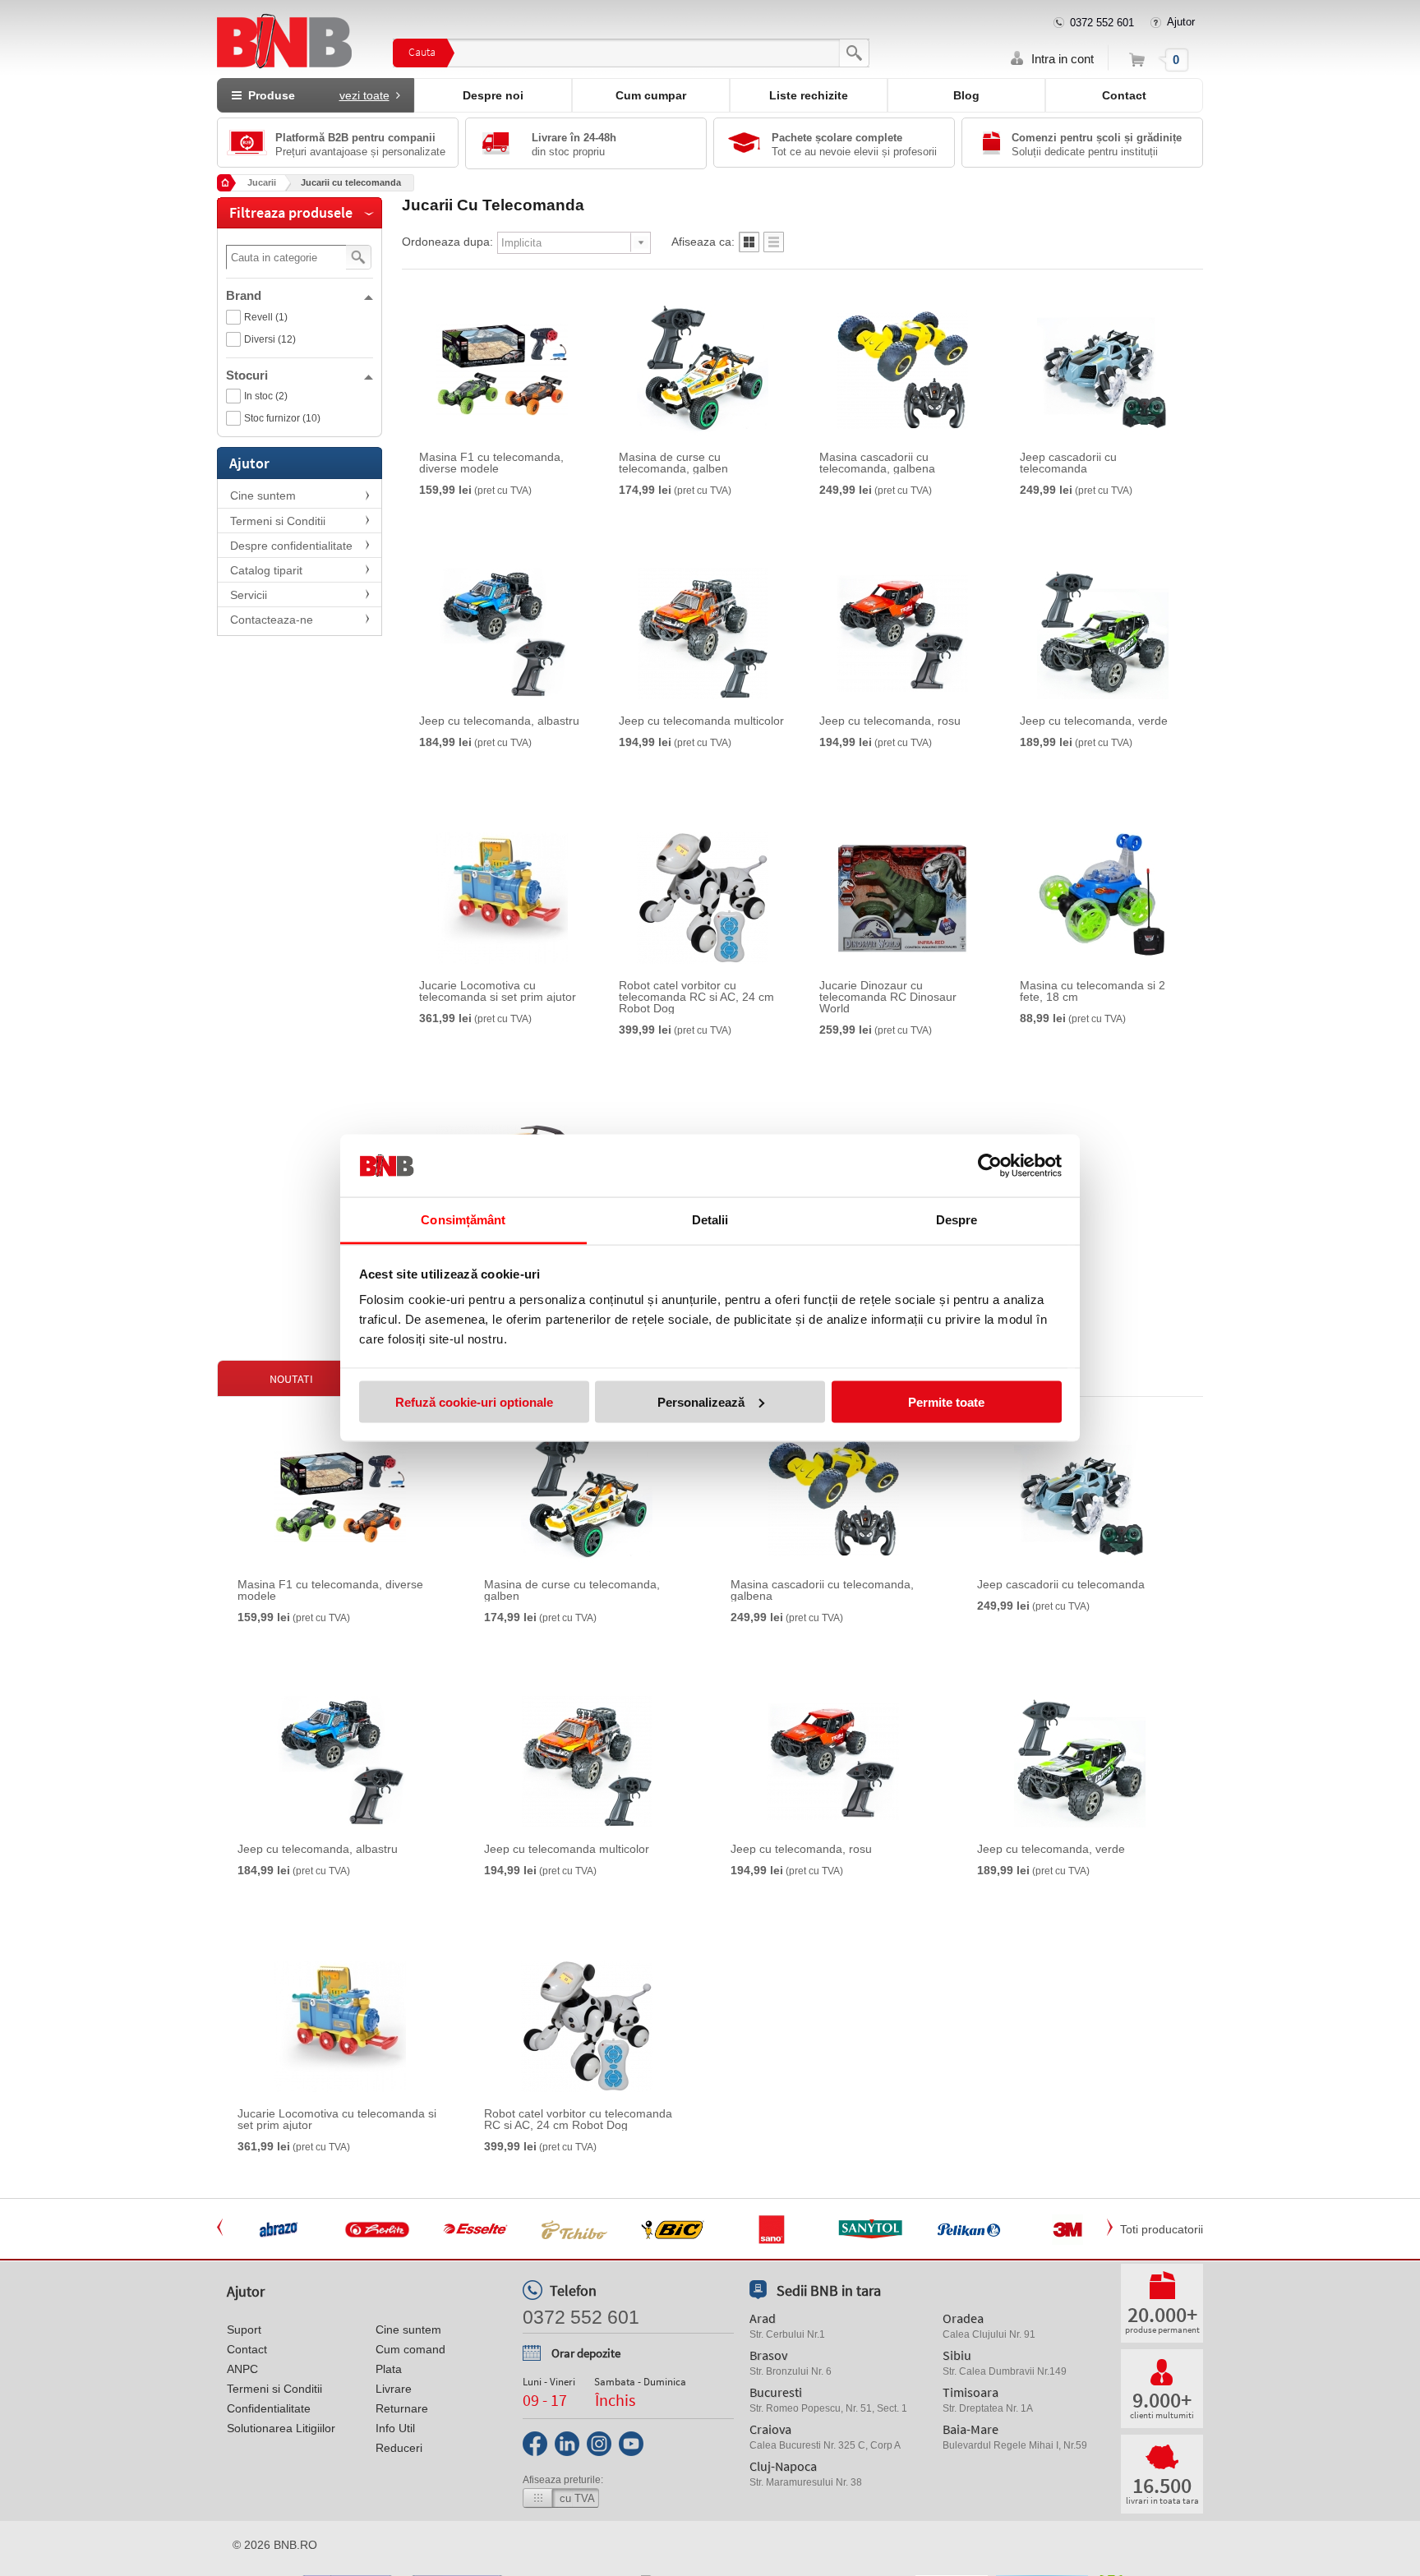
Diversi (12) (270, 339)
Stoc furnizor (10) (282, 418)
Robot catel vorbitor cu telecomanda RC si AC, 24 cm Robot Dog (696, 997)
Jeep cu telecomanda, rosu (890, 721)
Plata (389, 2369)
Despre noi (493, 95)
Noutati (291, 1379)
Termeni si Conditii (278, 521)
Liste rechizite (809, 95)
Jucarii (262, 182)
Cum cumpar (651, 95)
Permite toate (946, 1401)
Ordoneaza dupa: (447, 242)
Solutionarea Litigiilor (281, 2428)
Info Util (395, 2428)
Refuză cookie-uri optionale (474, 1401)
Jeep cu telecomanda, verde (1094, 721)
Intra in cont (1063, 59)
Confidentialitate (269, 2408)
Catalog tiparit (266, 570)
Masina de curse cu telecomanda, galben (673, 463)
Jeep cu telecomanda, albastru (499, 721)
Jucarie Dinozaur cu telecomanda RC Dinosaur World (888, 997)
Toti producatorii (1162, 2229)
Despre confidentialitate (291, 546)
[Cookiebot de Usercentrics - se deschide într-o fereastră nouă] (990, 1166)
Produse (316, 95)
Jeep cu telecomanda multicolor (701, 721)
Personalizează (701, 1401)
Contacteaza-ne (272, 620)
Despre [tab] (957, 1220)
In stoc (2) (266, 396)
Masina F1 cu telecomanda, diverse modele (491, 463)
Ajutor (1181, 22)
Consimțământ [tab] (463, 1220)
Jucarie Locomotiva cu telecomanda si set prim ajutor (498, 991)
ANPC (242, 2369)
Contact (1124, 95)
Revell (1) (266, 317)
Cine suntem (263, 495)
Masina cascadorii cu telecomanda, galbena (877, 463)
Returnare (402, 2408)
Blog (966, 95)
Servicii (249, 595)
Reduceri (399, 2448)
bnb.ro (295, 2545)
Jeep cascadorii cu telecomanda (1068, 463)
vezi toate (364, 95)
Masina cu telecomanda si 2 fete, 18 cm (1093, 991)
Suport (244, 2329)
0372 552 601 (1102, 23)
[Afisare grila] (749, 247)
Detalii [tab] (710, 1220)
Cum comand (410, 2349)
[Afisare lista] (774, 247)
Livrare (394, 2389)
